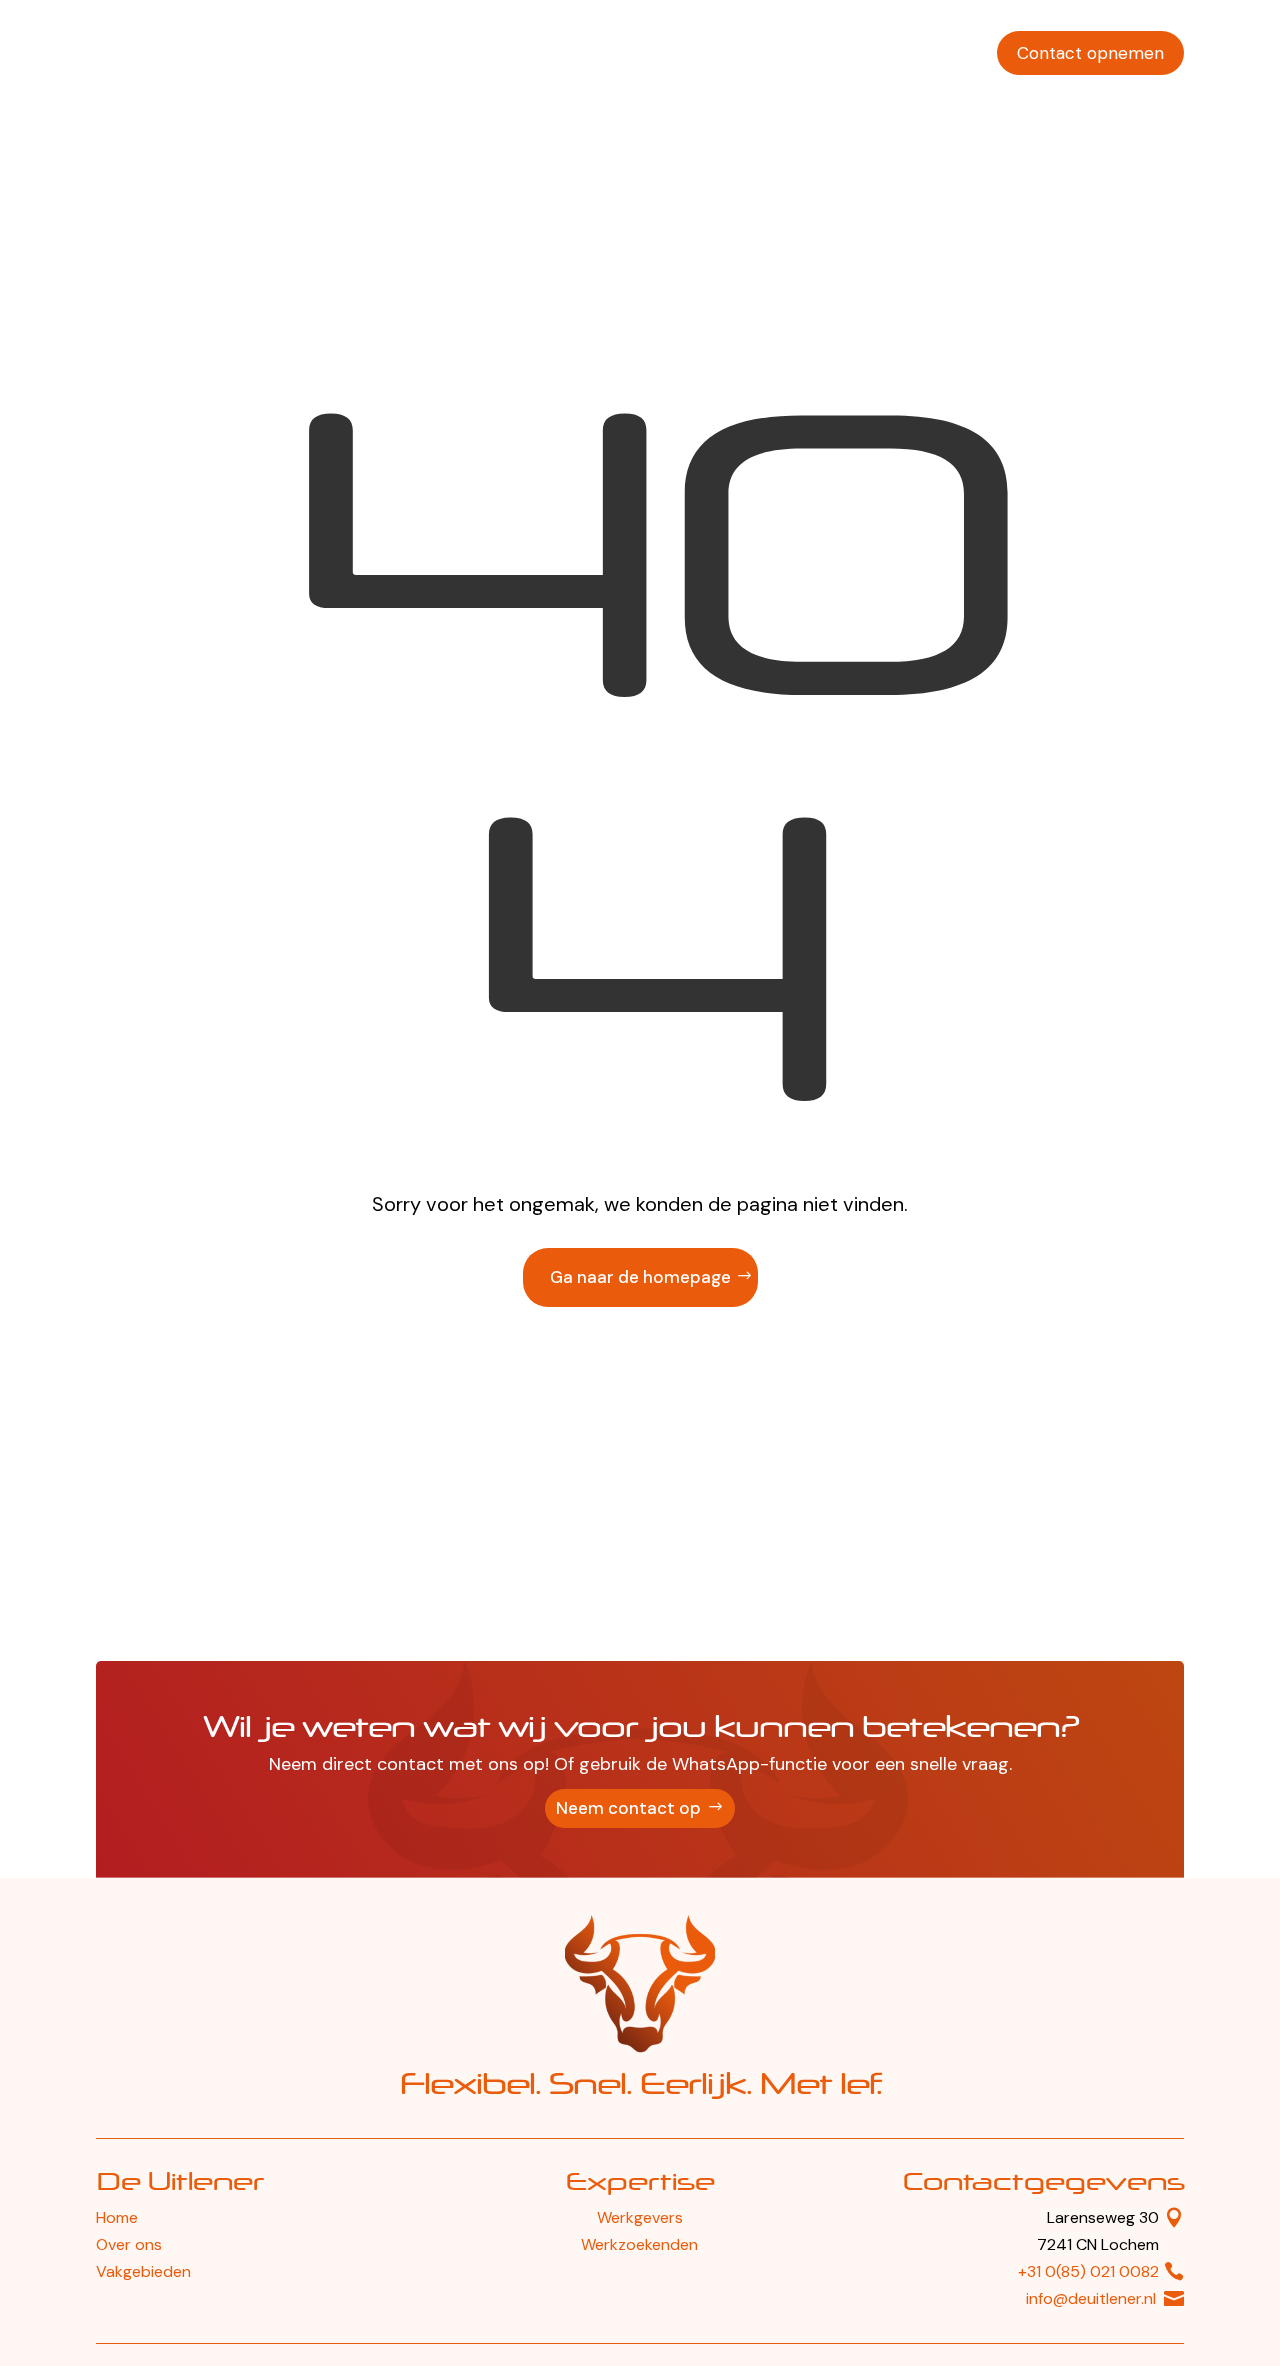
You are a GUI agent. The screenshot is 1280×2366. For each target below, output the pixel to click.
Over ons (829, 53)
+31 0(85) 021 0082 (1088, 2271)
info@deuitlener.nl (1091, 2298)
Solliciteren (931, 53)
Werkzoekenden (583, 53)
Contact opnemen (1090, 53)
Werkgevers (450, 53)
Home (117, 2217)
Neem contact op (628, 1808)
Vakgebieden (720, 53)
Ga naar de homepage (640, 1277)
